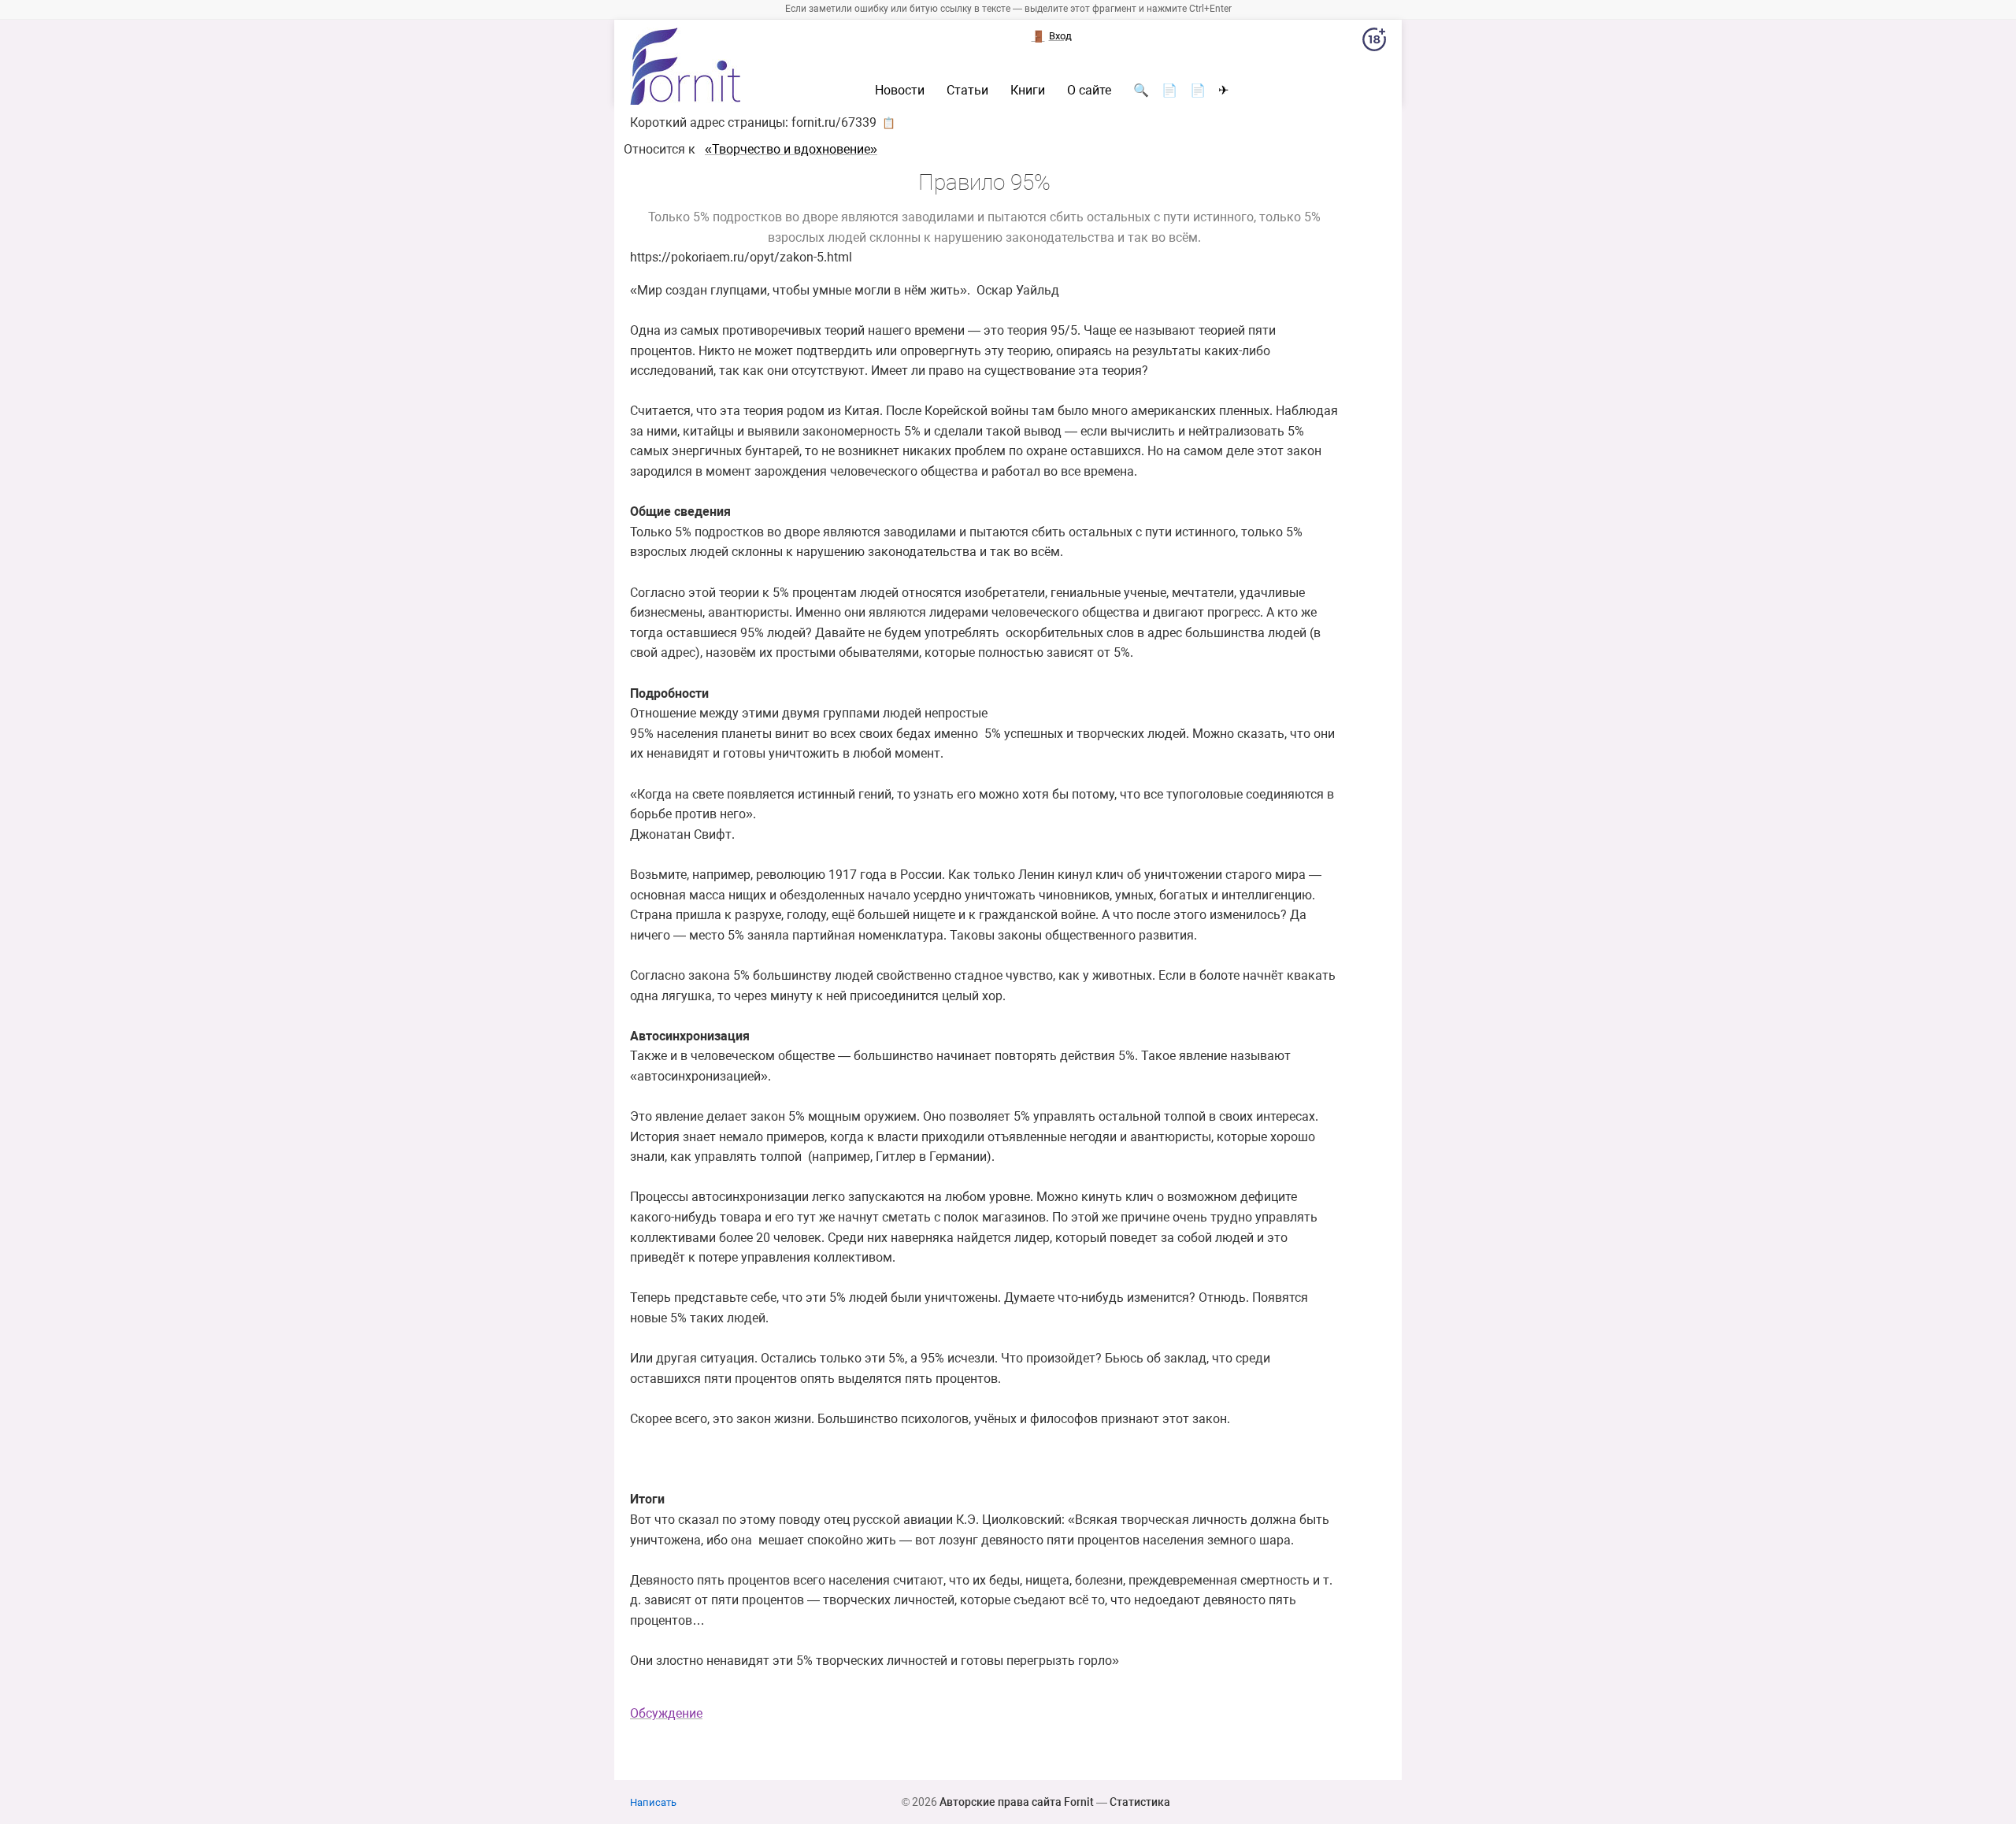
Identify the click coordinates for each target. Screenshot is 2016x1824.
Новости (900, 91)
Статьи (967, 91)
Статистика (1140, 1802)
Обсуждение (666, 1713)
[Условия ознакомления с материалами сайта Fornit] (1374, 43)
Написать (653, 1802)
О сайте (1089, 91)
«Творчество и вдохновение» (791, 149)
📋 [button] (889, 123)
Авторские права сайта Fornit (1017, 1802)
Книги (1028, 91)
